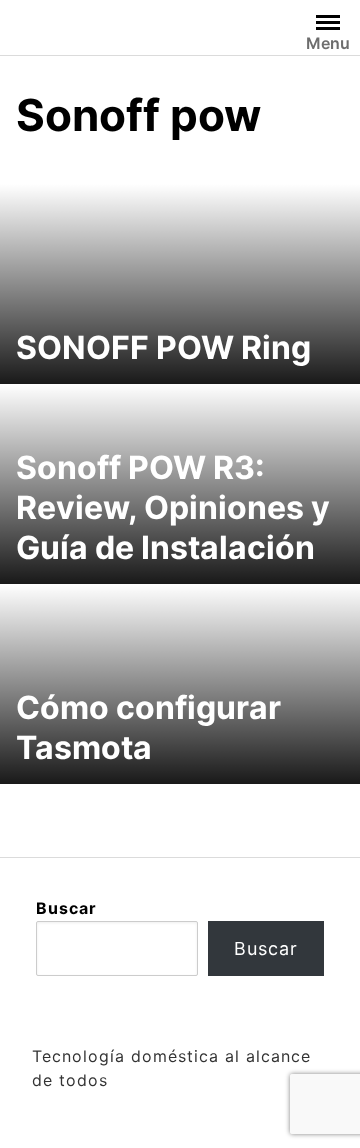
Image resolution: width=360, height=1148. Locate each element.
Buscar (66, 908)
